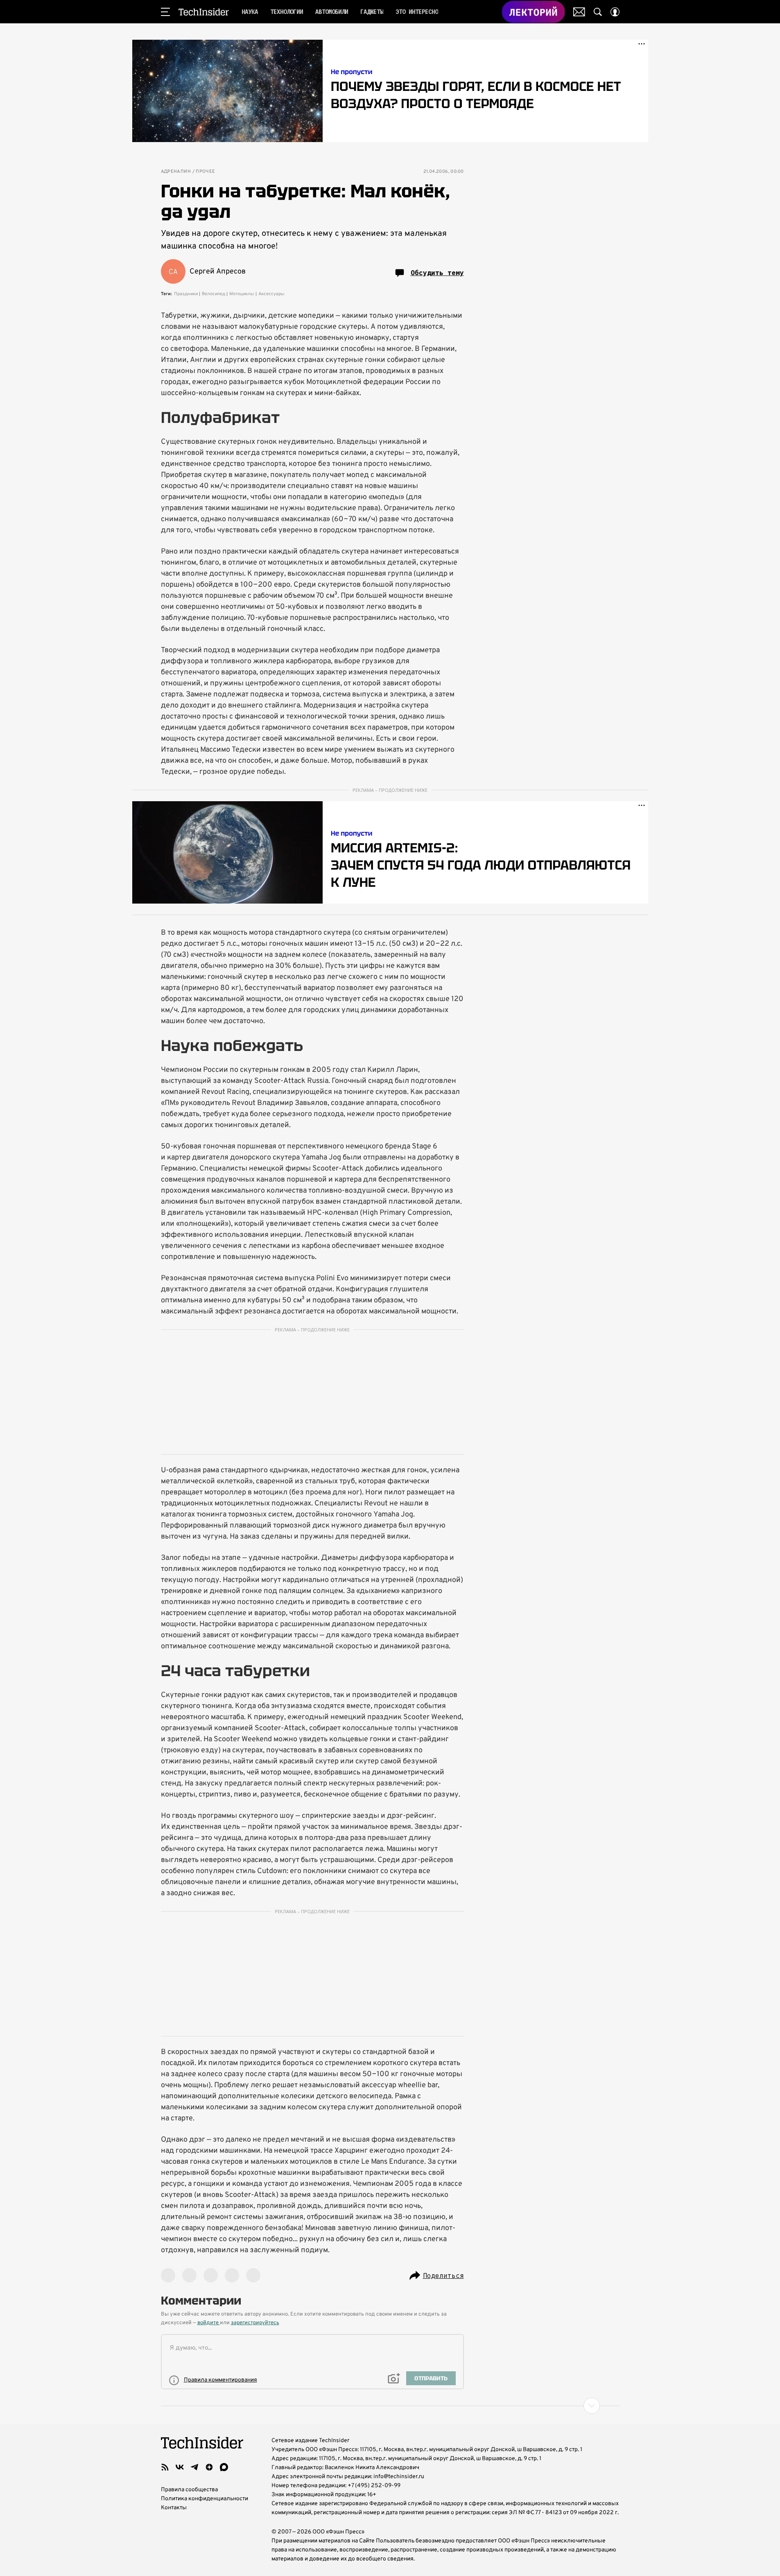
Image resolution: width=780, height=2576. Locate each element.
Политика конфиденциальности (205, 2499)
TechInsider (204, 12)
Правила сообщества (189, 2490)
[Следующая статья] (390, 2406)
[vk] (180, 2467)
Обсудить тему (437, 273)
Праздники (186, 294)
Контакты (174, 2508)
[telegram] (194, 2467)
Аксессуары (271, 294)
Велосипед (214, 294)
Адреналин (176, 172)
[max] (224, 2467)
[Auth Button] (615, 12)
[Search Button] (598, 12)
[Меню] (165, 12)
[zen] (209, 2467)
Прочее (205, 172)
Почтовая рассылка (579, 12)
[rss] (165, 2467)
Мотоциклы (242, 294)
